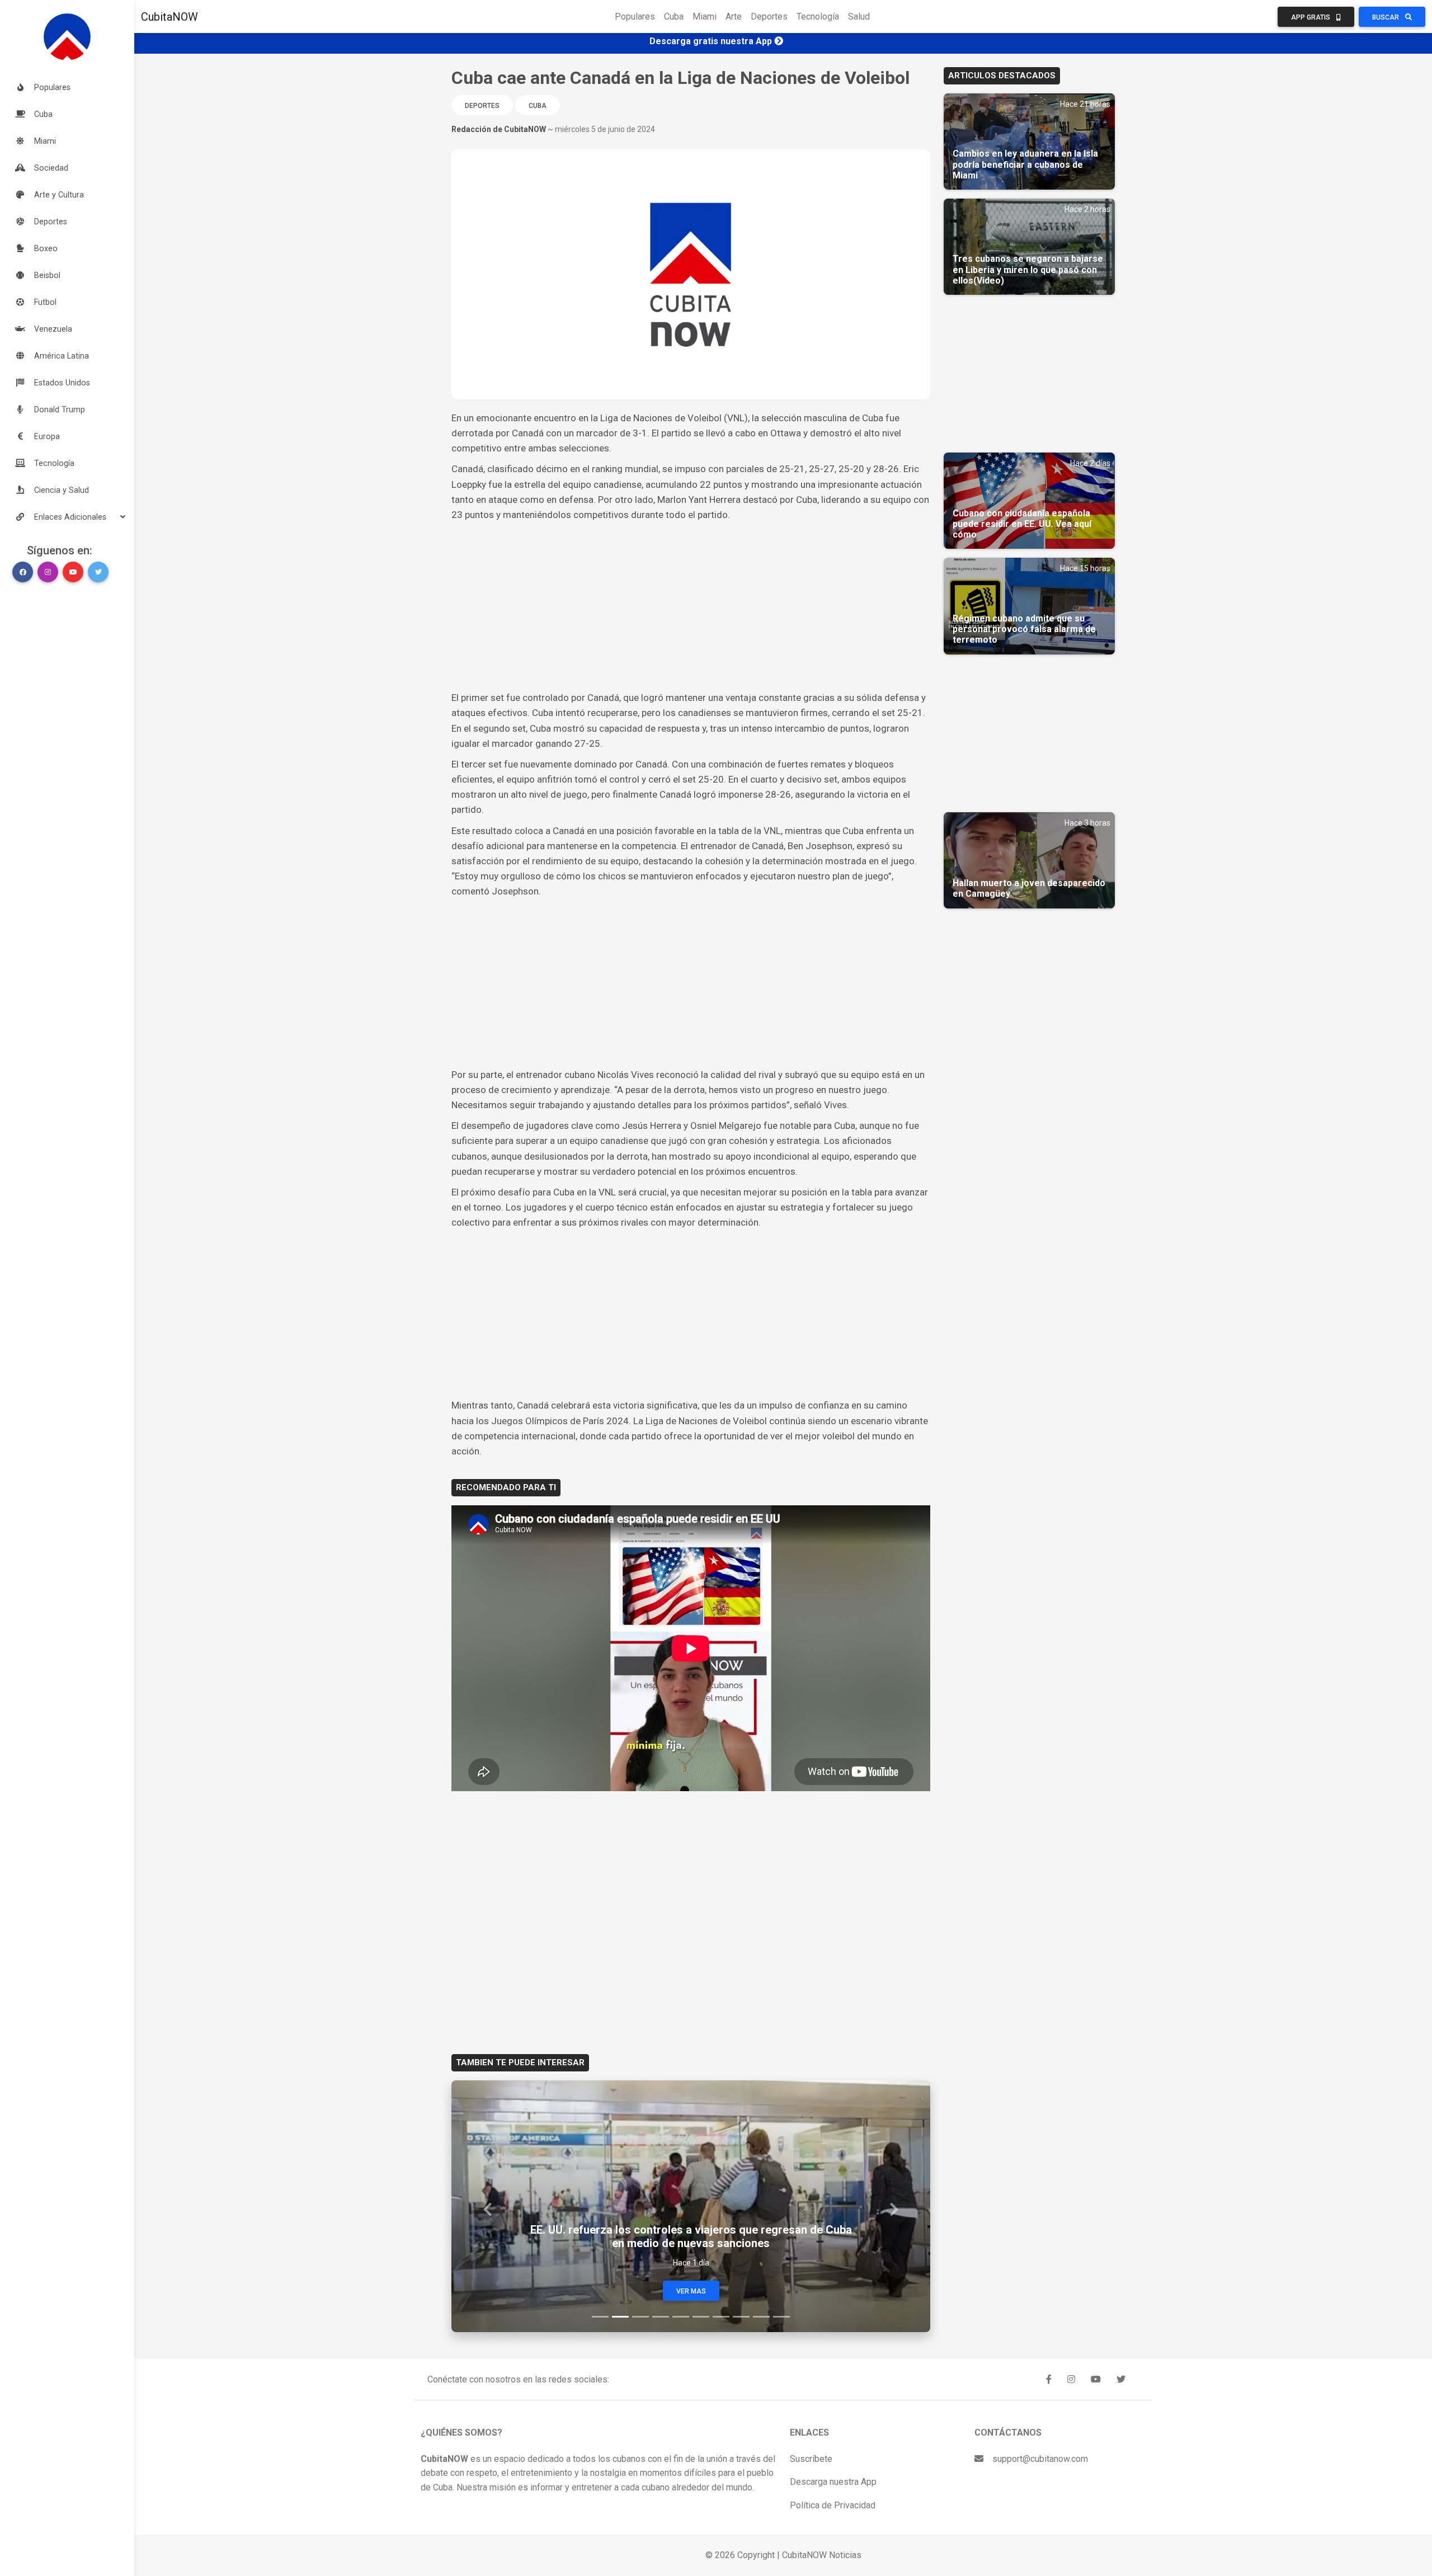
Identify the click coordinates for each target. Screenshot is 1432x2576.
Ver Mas (691, 2291)
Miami (705, 17)
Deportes (769, 17)
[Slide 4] (661, 2317)
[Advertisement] (691, 606)
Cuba (674, 17)
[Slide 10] (781, 2317)
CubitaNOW (169, 17)
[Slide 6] (701, 2317)
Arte (734, 17)
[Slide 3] (640, 2317)
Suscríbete (811, 2459)
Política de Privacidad (833, 2505)
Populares (635, 17)
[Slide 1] (600, 2317)
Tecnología (818, 17)
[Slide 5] (681, 2317)
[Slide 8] (741, 2317)
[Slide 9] (761, 2317)
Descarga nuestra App (833, 2482)
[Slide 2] (620, 2317)
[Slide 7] (721, 2317)
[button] (67, 517)
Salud (859, 17)
